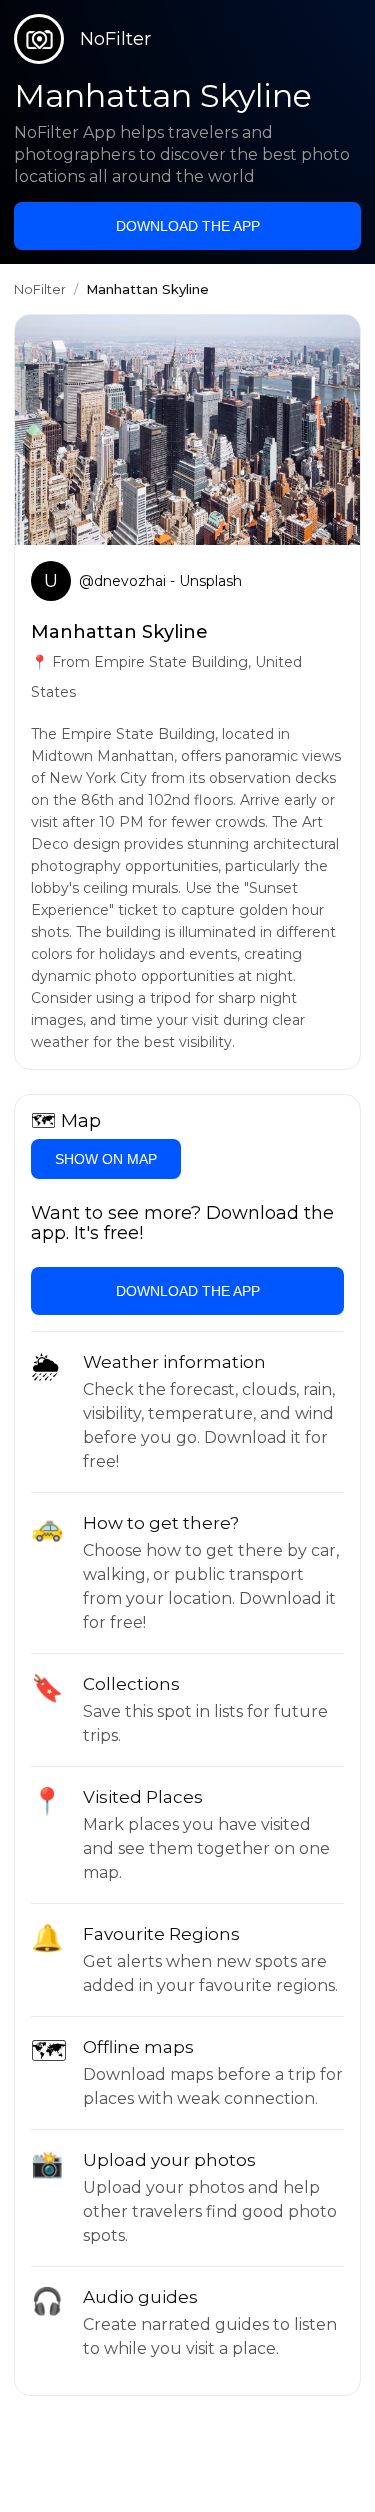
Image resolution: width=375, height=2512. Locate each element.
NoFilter (40, 289)
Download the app (188, 226)
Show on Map (106, 1159)
